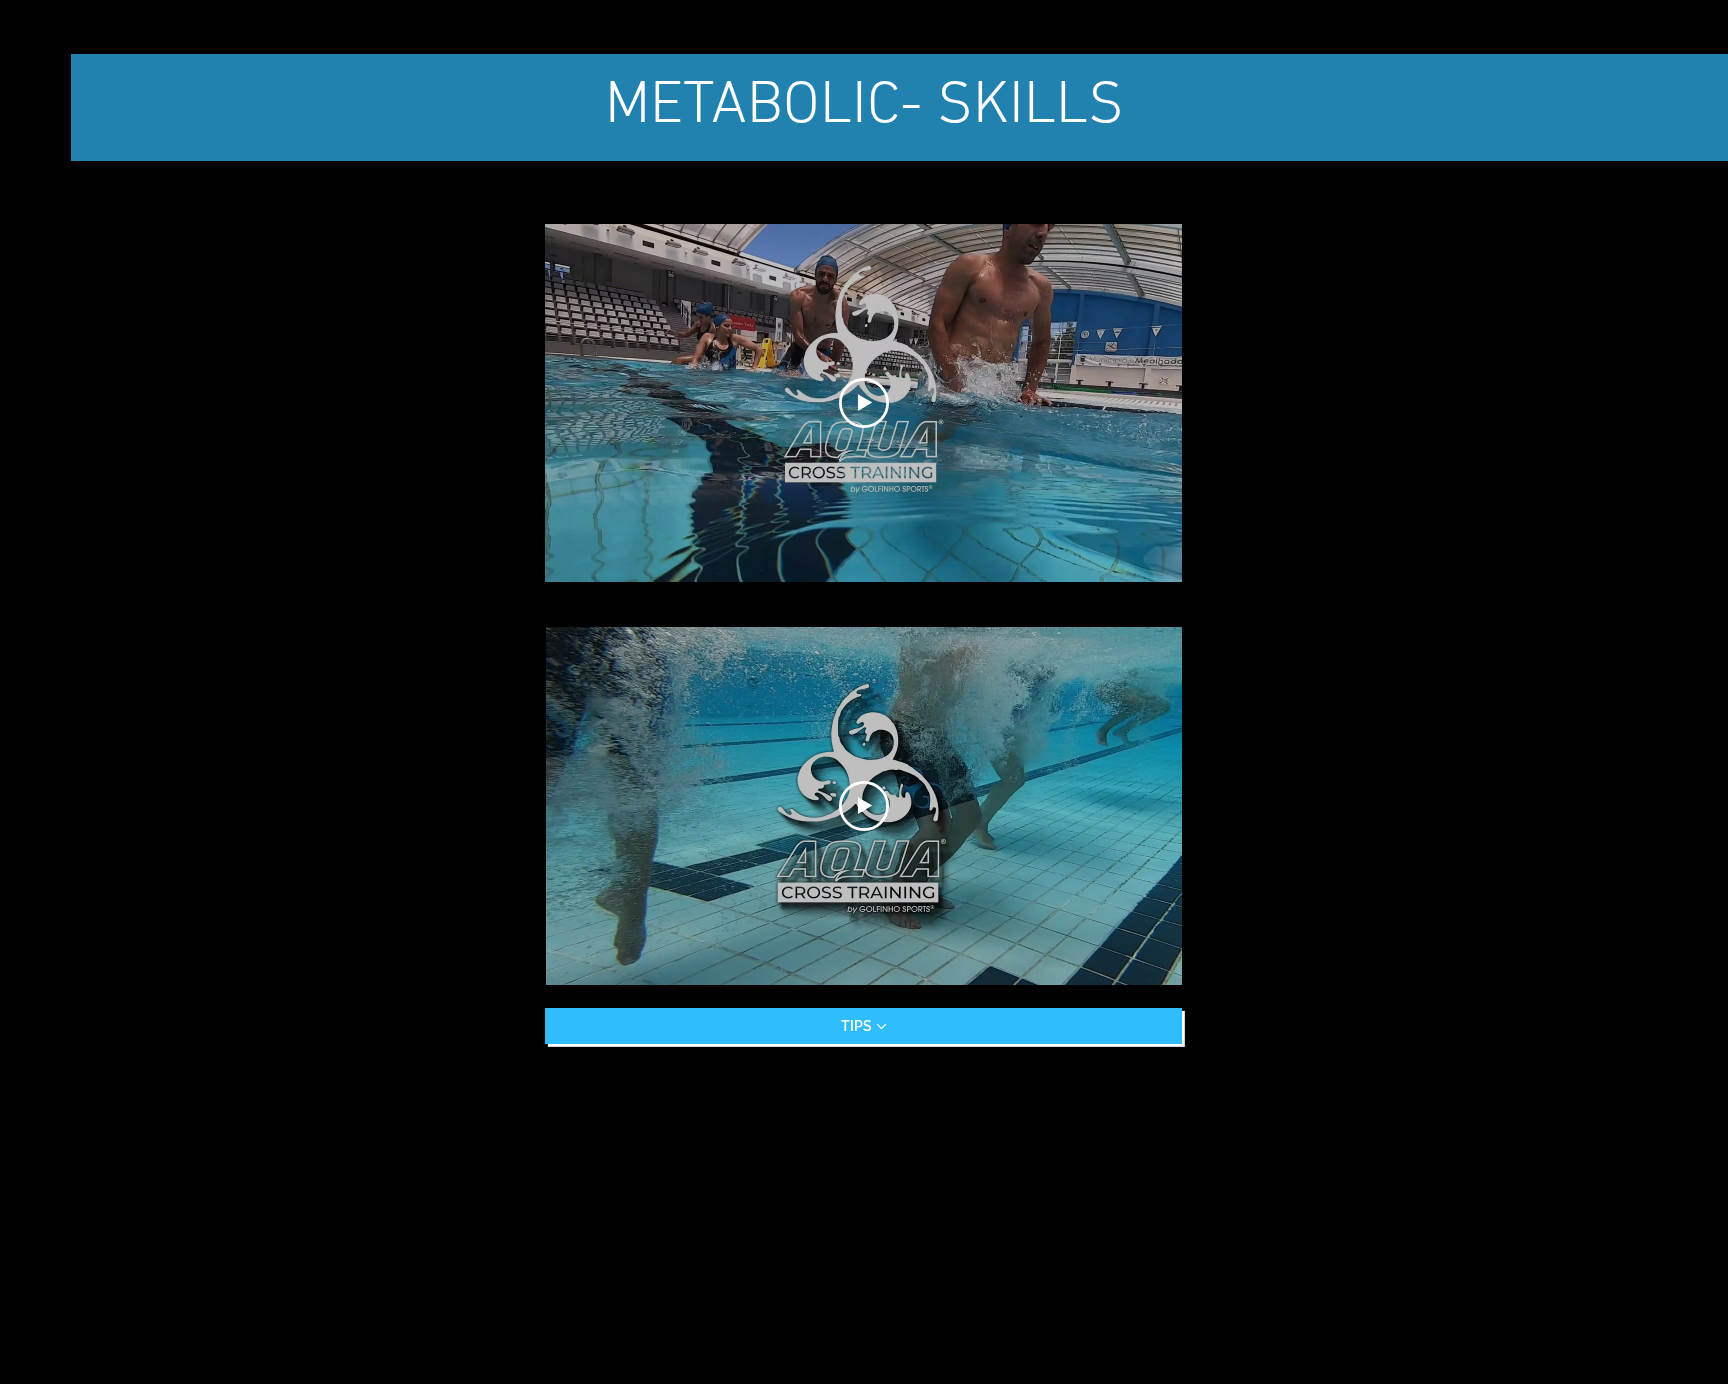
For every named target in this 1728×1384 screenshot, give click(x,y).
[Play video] (864, 403)
